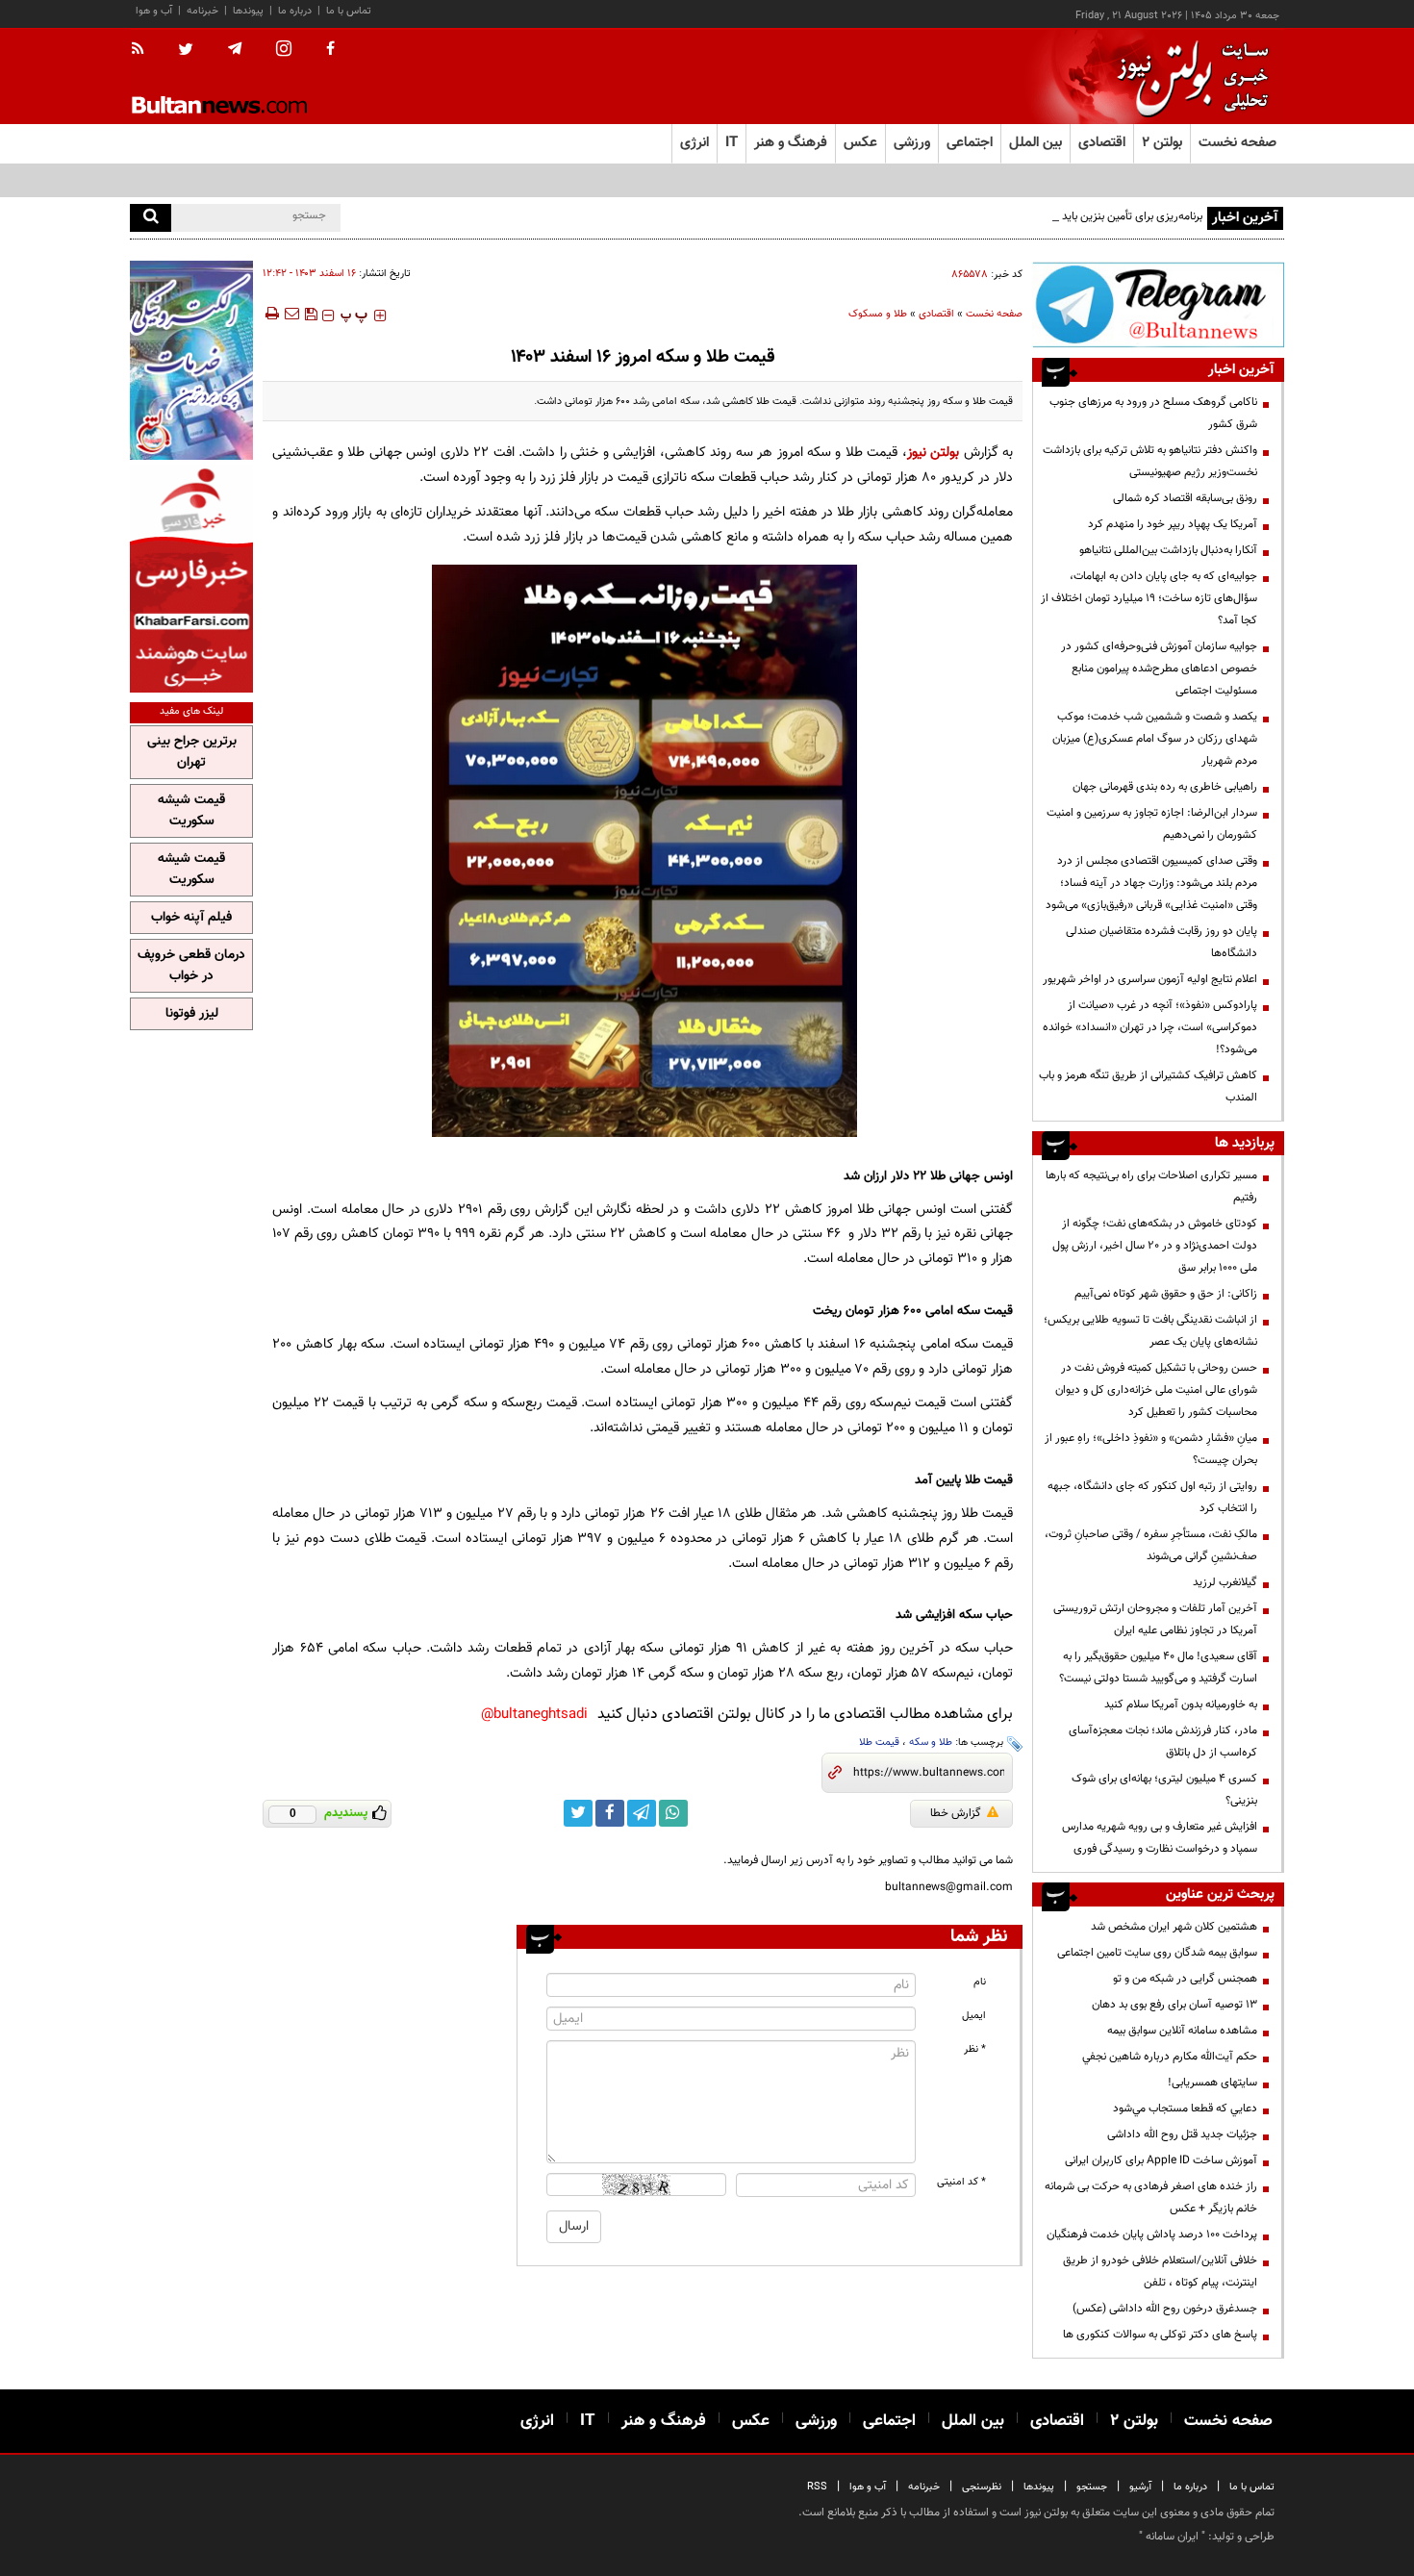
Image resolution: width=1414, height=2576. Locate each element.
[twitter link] (578, 1813)
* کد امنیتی (961, 2182)
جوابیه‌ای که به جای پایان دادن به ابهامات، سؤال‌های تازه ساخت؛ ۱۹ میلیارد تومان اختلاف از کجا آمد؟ (1149, 598)
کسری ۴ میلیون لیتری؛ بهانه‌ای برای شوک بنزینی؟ (1164, 1790)
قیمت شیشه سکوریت (191, 811)
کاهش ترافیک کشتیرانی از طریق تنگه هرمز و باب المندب (1148, 1086)
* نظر (975, 2049)
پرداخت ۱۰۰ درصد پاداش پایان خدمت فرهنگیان (1152, 2235)
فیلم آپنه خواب (191, 918)
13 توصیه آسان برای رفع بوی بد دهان (1174, 2005)
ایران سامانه (1172, 2537)
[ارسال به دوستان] (291, 314)
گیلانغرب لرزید (1225, 1582)
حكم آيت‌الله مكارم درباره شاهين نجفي (1170, 2057)
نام (980, 1982)
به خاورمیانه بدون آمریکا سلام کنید (1181, 1705)
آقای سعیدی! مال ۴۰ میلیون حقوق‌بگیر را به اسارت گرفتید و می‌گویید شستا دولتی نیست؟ (1158, 1667)
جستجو (1092, 2487)
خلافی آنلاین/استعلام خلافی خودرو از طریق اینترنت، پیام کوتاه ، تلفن (1160, 2272)
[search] (151, 218)
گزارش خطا (956, 1813)
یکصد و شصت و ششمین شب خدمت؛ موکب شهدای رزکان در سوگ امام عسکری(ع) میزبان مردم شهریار (1155, 739)
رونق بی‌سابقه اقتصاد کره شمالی (1185, 498)
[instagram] (284, 51)
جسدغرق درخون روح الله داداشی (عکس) (1165, 2309)
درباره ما (295, 11)
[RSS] (144, 50)
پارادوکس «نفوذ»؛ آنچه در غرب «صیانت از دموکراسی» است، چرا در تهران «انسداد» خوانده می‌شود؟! (1150, 1027)
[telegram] (235, 49)
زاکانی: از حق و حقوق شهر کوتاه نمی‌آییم (1166, 1294)
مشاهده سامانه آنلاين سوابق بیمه (1182, 2031)
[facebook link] (610, 1813)
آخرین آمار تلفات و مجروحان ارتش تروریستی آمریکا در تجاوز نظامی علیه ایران (1155, 1619)
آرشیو (1140, 2487)
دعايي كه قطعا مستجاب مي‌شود (1185, 2109)
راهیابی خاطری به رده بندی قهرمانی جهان (1165, 787)
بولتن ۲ (1162, 143)
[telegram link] (642, 1813)
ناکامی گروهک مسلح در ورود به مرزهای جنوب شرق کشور (1153, 413)
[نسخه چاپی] (271, 314)
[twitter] (186, 51)
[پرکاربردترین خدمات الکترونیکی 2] (191, 360)
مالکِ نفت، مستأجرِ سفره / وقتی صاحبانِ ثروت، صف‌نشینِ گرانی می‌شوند (1151, 1545)
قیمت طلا (879, 1743)
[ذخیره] (311, 314)
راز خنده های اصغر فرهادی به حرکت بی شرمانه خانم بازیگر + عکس (1151, 2197)
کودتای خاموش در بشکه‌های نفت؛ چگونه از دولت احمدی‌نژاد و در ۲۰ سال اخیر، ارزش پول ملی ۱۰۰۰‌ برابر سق (1155, 1246)
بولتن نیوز (933, 453)
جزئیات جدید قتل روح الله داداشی (1182, 2134)
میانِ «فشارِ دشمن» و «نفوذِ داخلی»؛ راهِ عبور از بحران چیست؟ (1151, 1449)
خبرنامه (202, 11)
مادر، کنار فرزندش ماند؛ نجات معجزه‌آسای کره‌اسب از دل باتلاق (1163, 1742)
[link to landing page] (1188, 76)
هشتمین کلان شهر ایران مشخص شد (1174, 1927)
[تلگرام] (1158, 304)
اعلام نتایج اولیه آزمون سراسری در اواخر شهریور (1150, 979)
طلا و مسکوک (878, 314)
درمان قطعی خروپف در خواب (191, 966)
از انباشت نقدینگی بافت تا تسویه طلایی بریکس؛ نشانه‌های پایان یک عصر (1150, 1331)
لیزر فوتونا (192, 1014)
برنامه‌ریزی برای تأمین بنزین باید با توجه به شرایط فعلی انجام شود (1057, 216)
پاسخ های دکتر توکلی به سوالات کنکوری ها (1160, 2335)
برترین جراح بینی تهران (192, 752)
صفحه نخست (1237, 143)
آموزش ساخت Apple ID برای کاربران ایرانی (1161, 2160)
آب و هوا (154, 11)
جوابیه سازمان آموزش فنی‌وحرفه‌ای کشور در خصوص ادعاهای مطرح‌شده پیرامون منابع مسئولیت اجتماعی (1159, 669)
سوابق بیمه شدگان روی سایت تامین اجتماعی (1157, 1953)
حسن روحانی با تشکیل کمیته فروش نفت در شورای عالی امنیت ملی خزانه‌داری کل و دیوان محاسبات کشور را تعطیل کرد (1156, 1390)
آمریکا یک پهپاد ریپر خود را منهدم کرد (1173, 524)
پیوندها (248, 11)
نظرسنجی (982, 2487)
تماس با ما (349, 11)
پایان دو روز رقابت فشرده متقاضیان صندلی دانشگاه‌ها (1161, 942)
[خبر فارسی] (191, 579)
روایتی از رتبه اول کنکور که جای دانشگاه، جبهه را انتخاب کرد (1152, 1497)
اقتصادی (936, 314)
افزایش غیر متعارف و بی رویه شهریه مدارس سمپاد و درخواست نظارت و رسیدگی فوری (1160, 1838)
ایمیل (974, 2016)
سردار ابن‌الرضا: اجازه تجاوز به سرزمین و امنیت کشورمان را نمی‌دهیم (1152, 824)
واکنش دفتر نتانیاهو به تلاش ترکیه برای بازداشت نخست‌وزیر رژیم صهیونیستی (1150, 461)
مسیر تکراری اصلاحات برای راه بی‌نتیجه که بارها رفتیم (1151, 1187)
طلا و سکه (931, 1743)
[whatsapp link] (673, 1813)
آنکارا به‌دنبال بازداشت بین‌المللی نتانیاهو (1168, 550)
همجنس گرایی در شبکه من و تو (1185, 1979)
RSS (817, 2487)
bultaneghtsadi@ (534, 1715)
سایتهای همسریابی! (1212, 2083)
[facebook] (330, 50)
